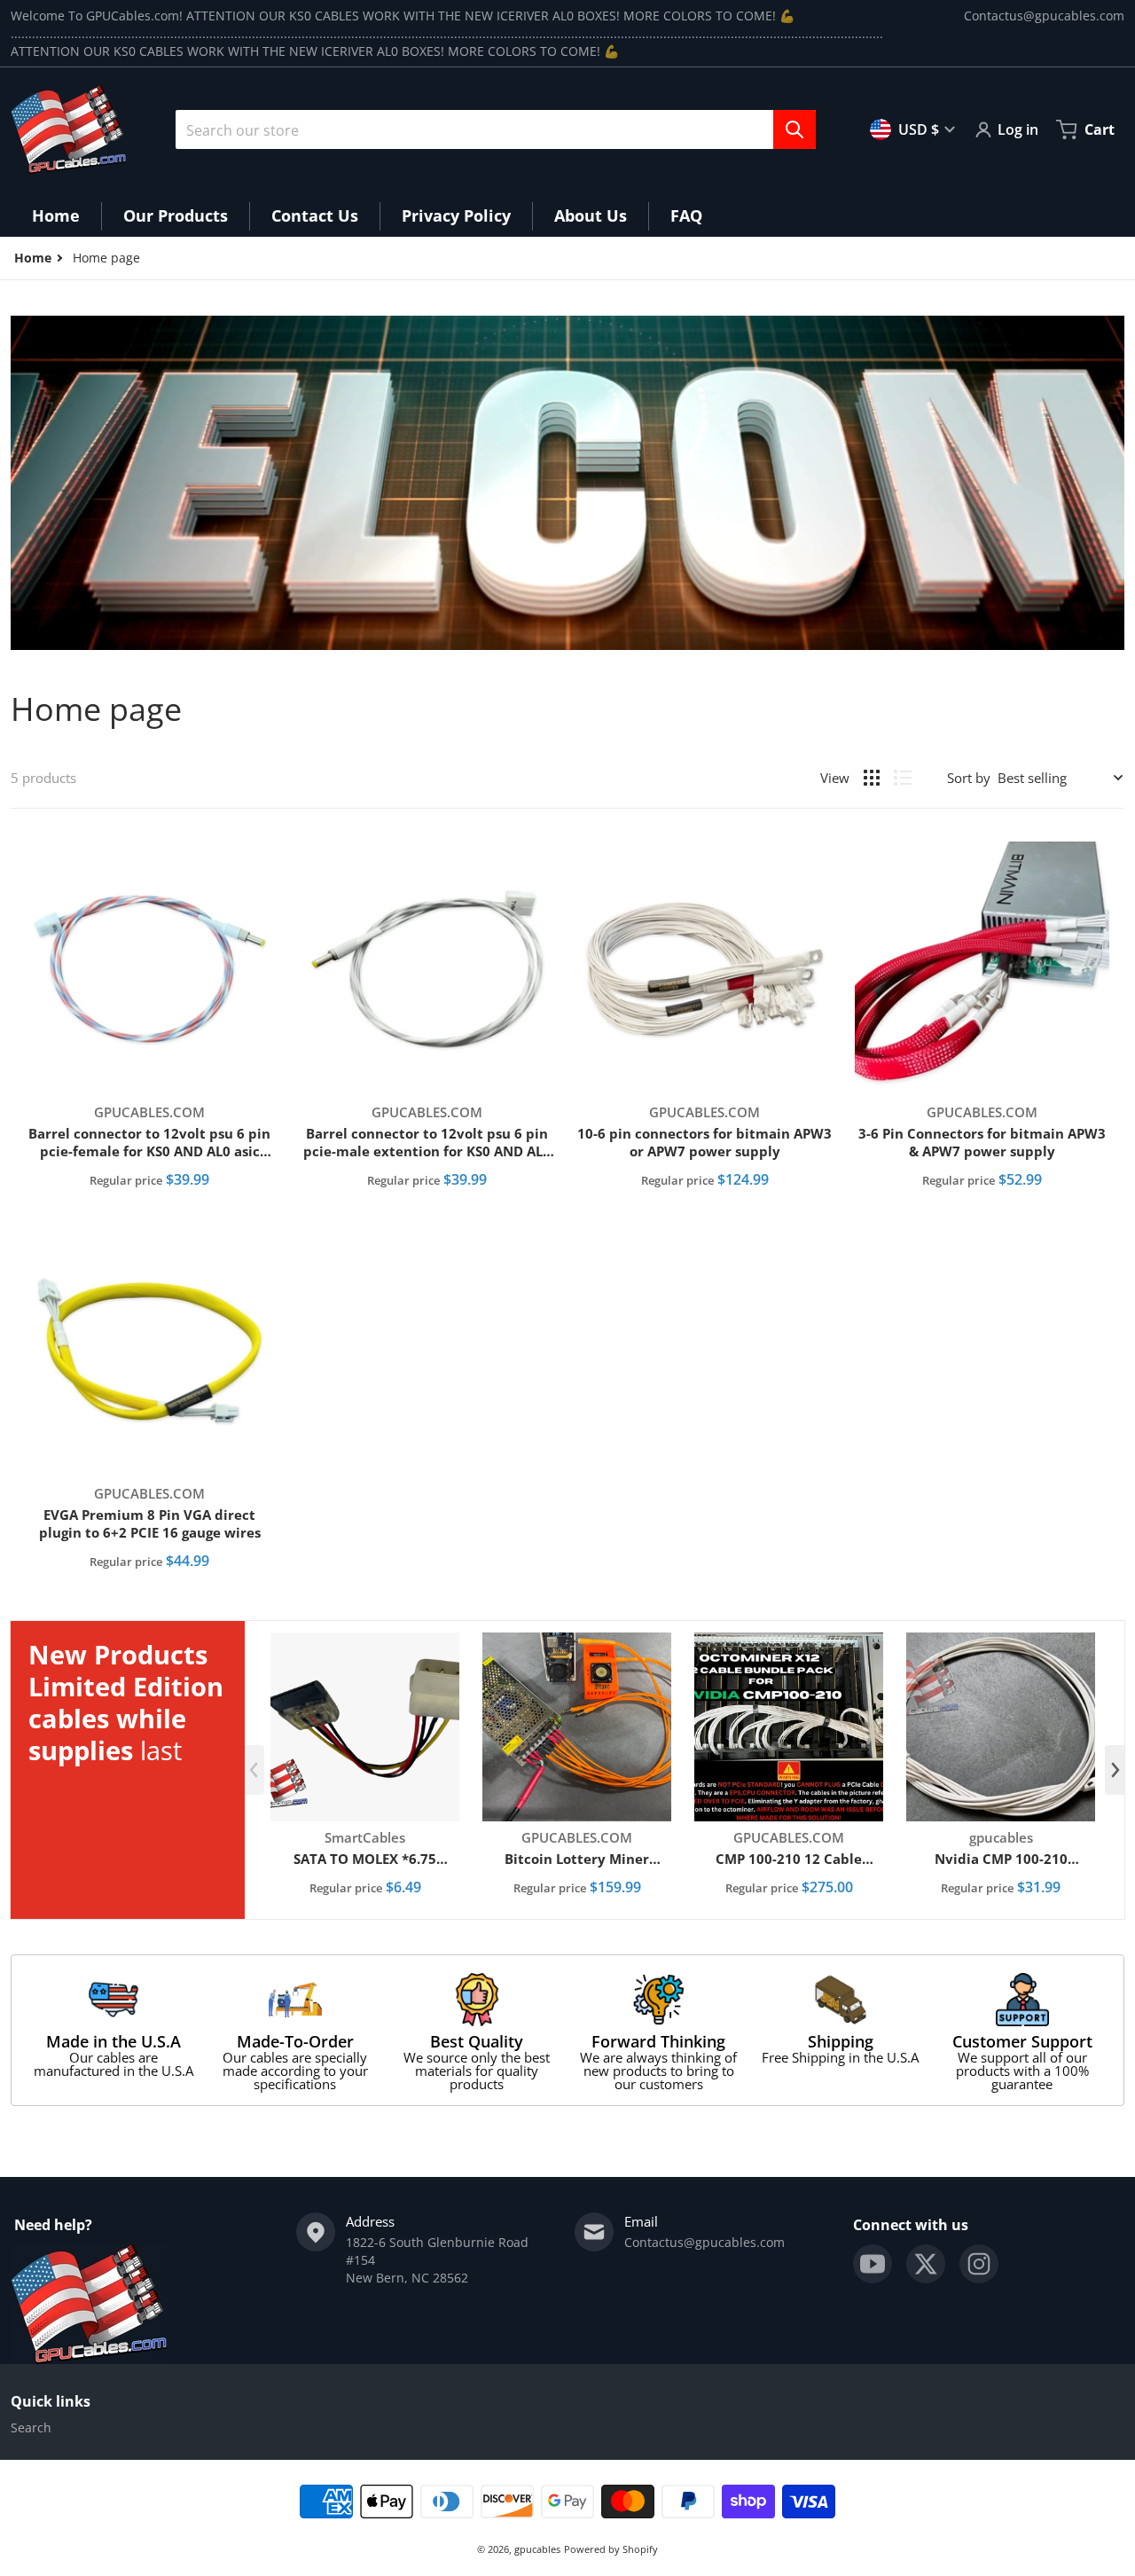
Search (31, 2427)
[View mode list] (903, 778)
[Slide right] (1115, 1770)
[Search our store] (794, 129)
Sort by (969, 778)
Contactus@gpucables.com (1044, 16)
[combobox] (496, 129)
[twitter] (926, 2264)
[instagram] (979, 2264)
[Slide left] (254, 1770)
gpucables (537, 2549)
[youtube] (873, 2264)
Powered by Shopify (611, 2549)
